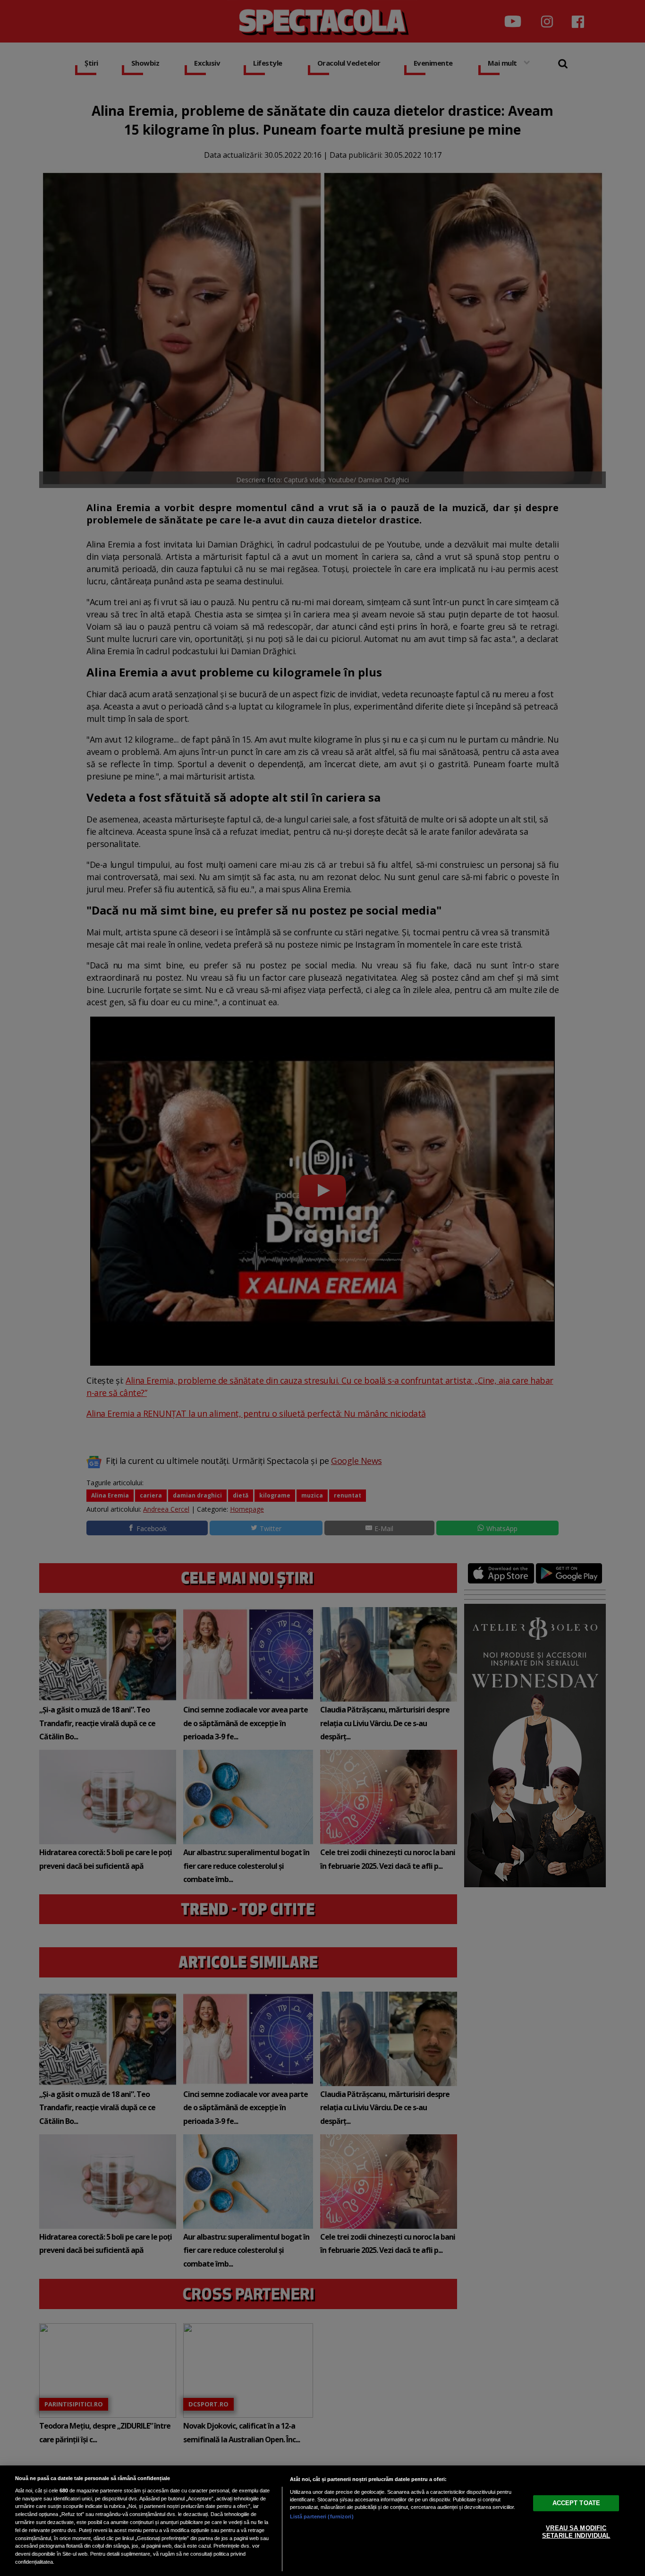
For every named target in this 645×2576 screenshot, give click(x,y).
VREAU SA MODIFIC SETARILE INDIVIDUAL (576, 2532)
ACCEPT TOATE (577, 2503)
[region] (322, 2521)
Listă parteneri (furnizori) (322, 2516)
